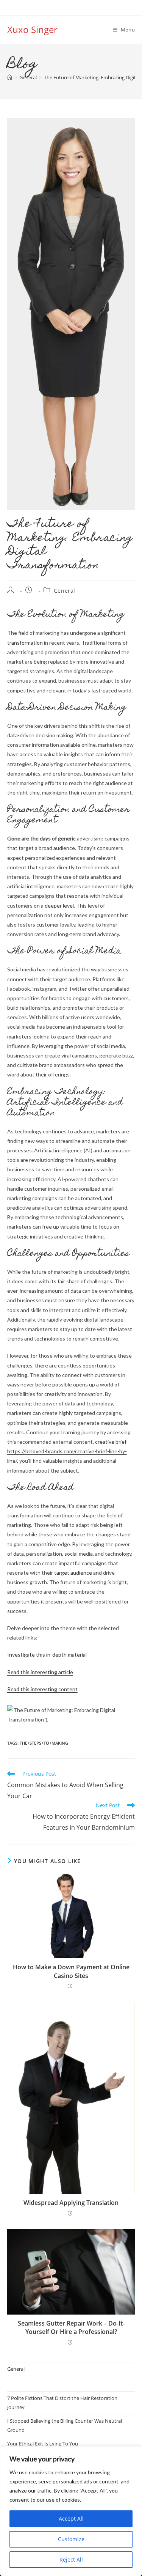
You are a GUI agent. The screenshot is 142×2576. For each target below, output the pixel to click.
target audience (73, 1573)
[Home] (10, 77)
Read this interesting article (40, 1672)
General (65, 591)
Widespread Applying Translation (71, 2203)
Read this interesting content (42, 1689)
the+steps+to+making (44, 1743)
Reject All (71, 2559)
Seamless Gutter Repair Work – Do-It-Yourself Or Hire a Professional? (71, 2327)
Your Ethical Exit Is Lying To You (43, 2444)
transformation (25, 643)
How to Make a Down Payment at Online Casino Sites (71, 1971)
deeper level (59, 906)
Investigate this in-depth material (47, 1655)
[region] (71, 2511)
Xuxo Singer (32, 29)
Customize (71, 2539)
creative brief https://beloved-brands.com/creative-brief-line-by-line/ (67, 1451)
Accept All (71, 2519)
